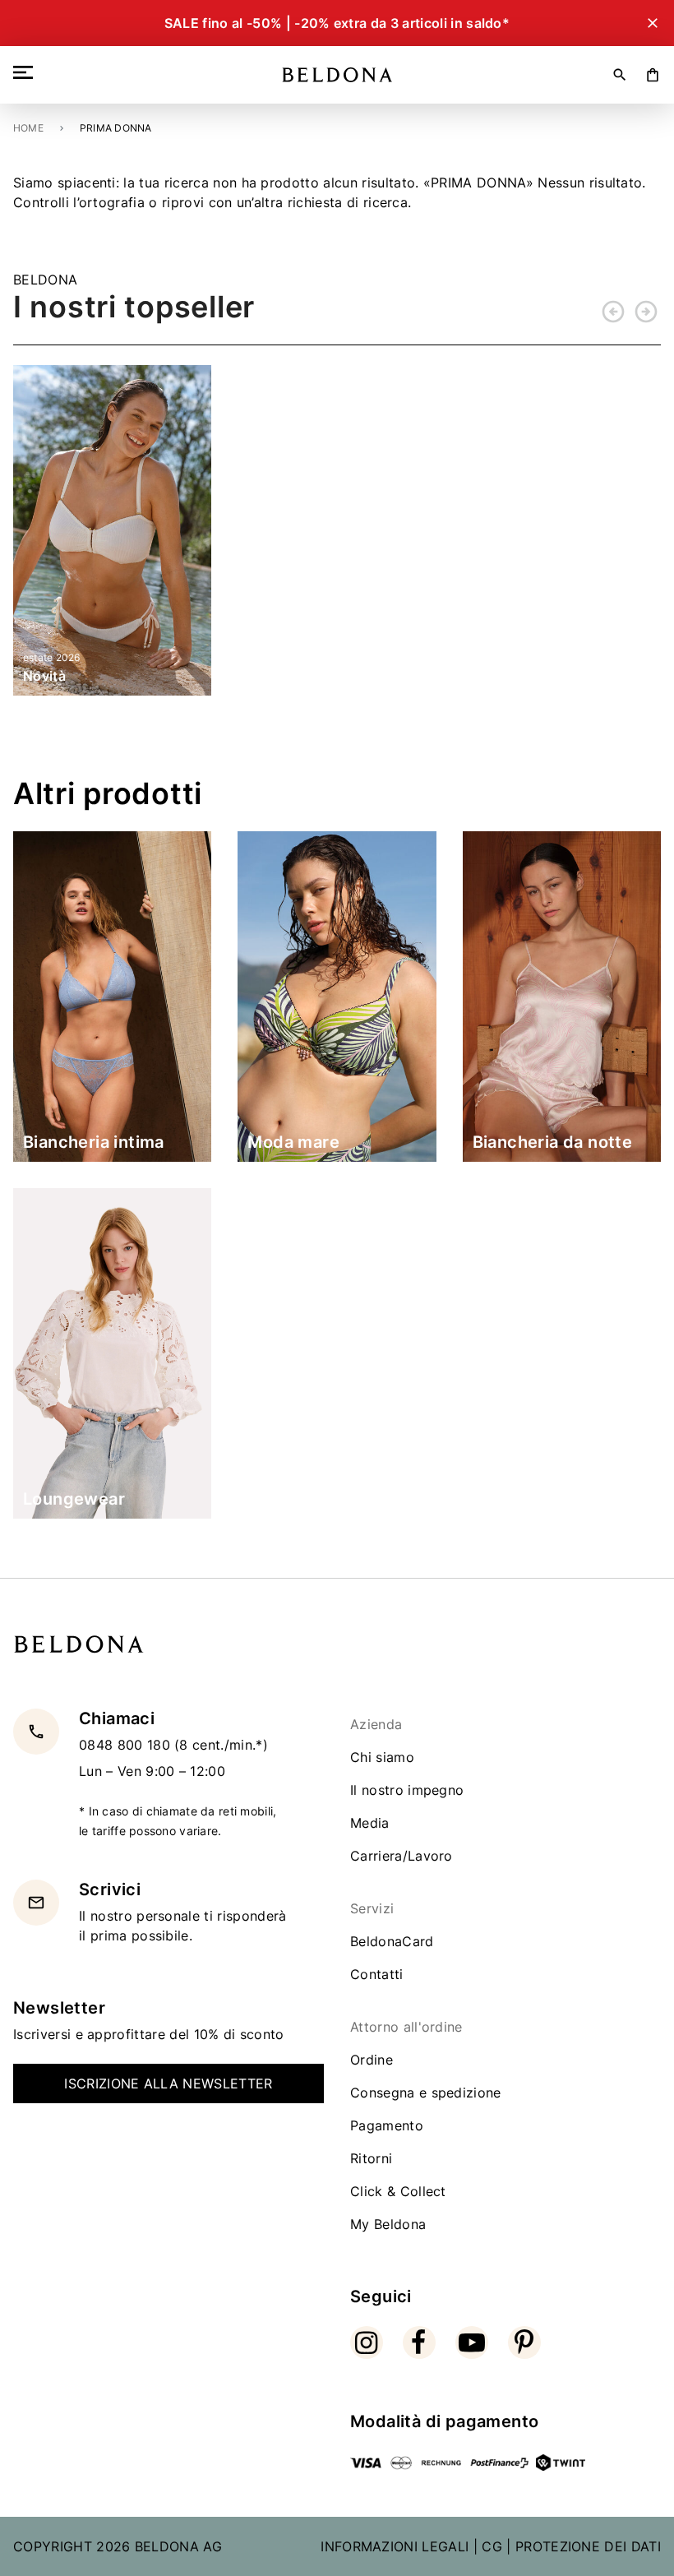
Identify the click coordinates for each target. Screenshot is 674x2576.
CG (492, 2546)
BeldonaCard (392, 1941)
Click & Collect (398, 2191)
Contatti (377, 1974)
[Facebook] (419, 2342)
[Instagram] (367, 2342)
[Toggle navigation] (26, 72)
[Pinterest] (524, 2342)
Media (370, 1823)
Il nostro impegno (407, 1790)
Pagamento (387, 2125)
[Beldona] (337, 75)
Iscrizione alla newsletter (168, 2083)
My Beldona (388, 2224)
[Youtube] (472, 2342)
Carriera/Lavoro (402, 1856)
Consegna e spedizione (426, 2093)
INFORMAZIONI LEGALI (395, 2546)
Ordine (372, 2060)
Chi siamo (382, 1757)
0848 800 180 (127, 1745)
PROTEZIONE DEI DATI (588, 2546)
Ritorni (371, 2158)
